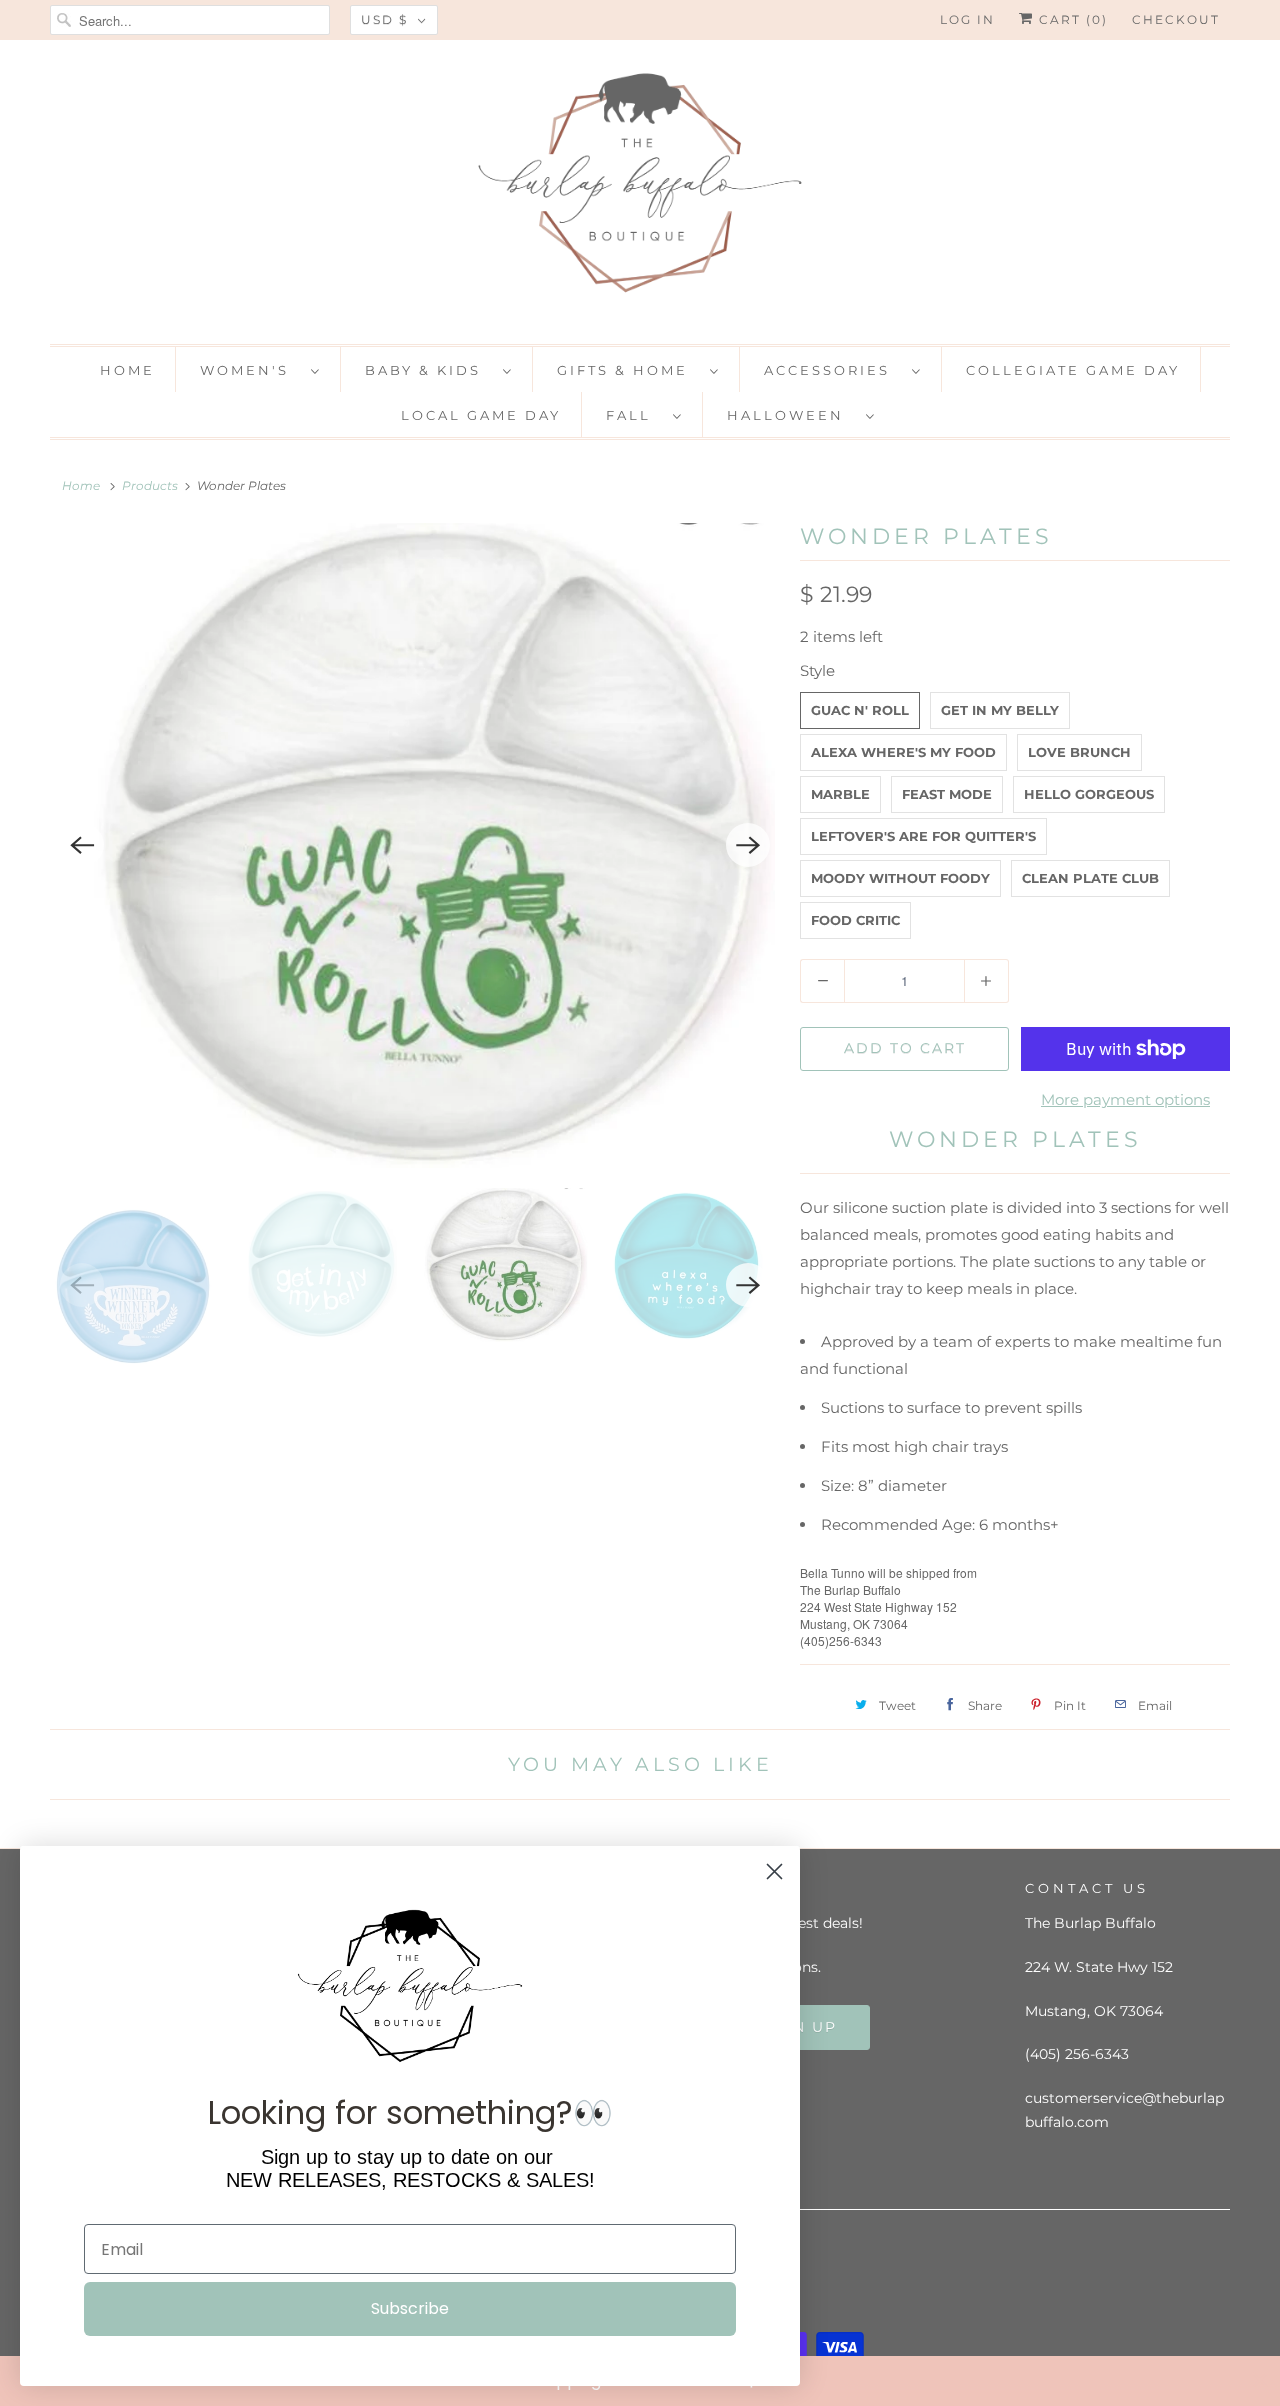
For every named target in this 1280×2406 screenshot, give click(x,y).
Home (127, 370)
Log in (967, 19)
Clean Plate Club (1090, 878)
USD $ (384, 19)
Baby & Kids (429, 370)
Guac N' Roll (860, 710)
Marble (840, 794)
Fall (634, 415)
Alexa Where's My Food (903, 752)
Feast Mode (947, 794)
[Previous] (82, 845)
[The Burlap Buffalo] (640, 189)
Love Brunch (1079, 752)
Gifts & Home (628, 370)
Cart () (1071, 19)
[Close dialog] (1260, 2380)
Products (150, 485)
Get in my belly (1000, 710)
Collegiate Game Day (1073, 370)
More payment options (1125, 1099)
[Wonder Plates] (415, 845)
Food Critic (855, 920)
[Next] (748, 845)
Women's (250, 370)
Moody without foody (900, 878)
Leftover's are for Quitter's (923, 836)
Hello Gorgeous (1089, 794)
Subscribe (410, 2308)
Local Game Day (481, 415)
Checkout (1176, 19)
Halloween (791, 415)
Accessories (833, 370)
